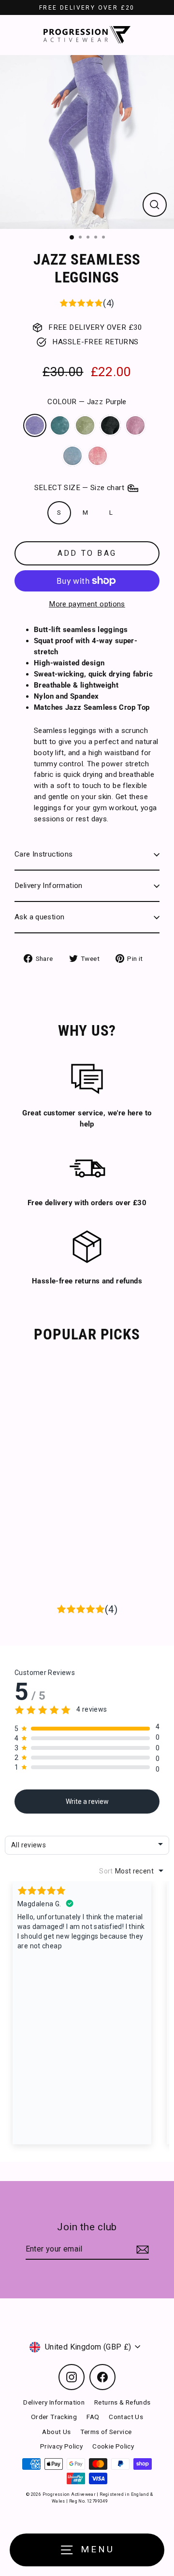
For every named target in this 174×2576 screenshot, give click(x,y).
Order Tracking (54, 2417)
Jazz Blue (72, 456)
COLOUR (87, 402)
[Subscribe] (141, 2250)
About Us (56, 2432)
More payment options (87, 604)
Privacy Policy (61, 2446)
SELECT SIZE (80, 488)
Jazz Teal (60, 425)
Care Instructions (44, 854)
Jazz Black (110, 425)
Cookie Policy (113, 2446)
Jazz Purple (35, 425)
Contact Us (126, 2417)
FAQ (93, 2417)
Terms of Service (106, 2432)
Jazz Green (85, 425)
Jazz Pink (98, 456)
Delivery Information (49, 886)
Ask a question (39, 917)
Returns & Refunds (123, 2402)
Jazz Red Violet (135, 425)
